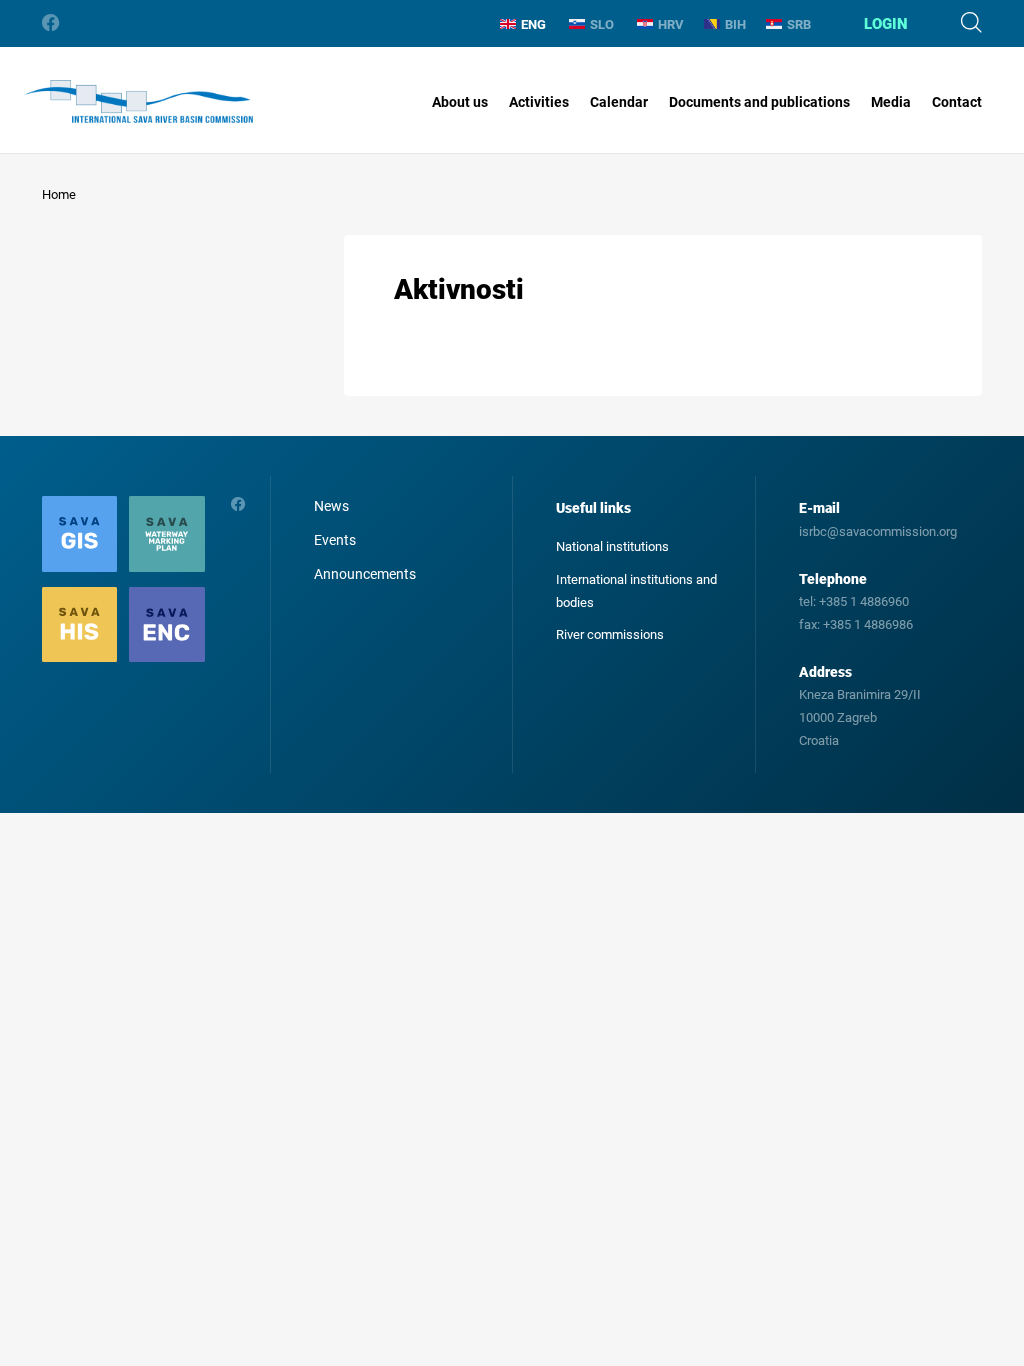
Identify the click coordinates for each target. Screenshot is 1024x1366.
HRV (671, 24)
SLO (602, 24)
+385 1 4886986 (868, 624)
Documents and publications (759, 102)
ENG (533, 24)
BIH (735, 24)
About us (460, 102)
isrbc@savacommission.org (878, 531)
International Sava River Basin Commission (138, 102)
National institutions (612, 546)
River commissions (610, 634)
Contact (957, 102)
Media (891, 102)
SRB (799, 24)
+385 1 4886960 (864, 601)
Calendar (619, 102)
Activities (539, 102)
